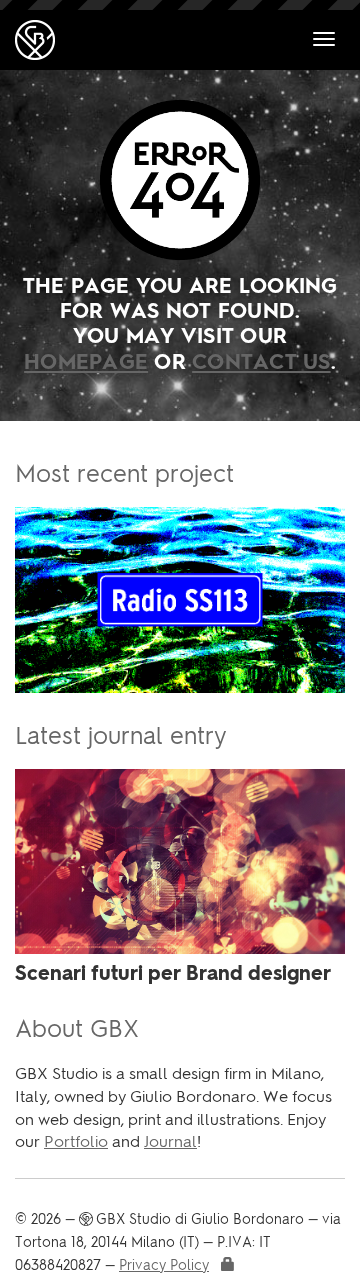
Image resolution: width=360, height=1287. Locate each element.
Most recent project (124, 473)
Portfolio (76, 1141)
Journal (170, 1141)
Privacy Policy (164, 1265)
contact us (261, 363)
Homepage (86, 363)
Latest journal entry (121, 735)
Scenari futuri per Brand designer (173, 975)
